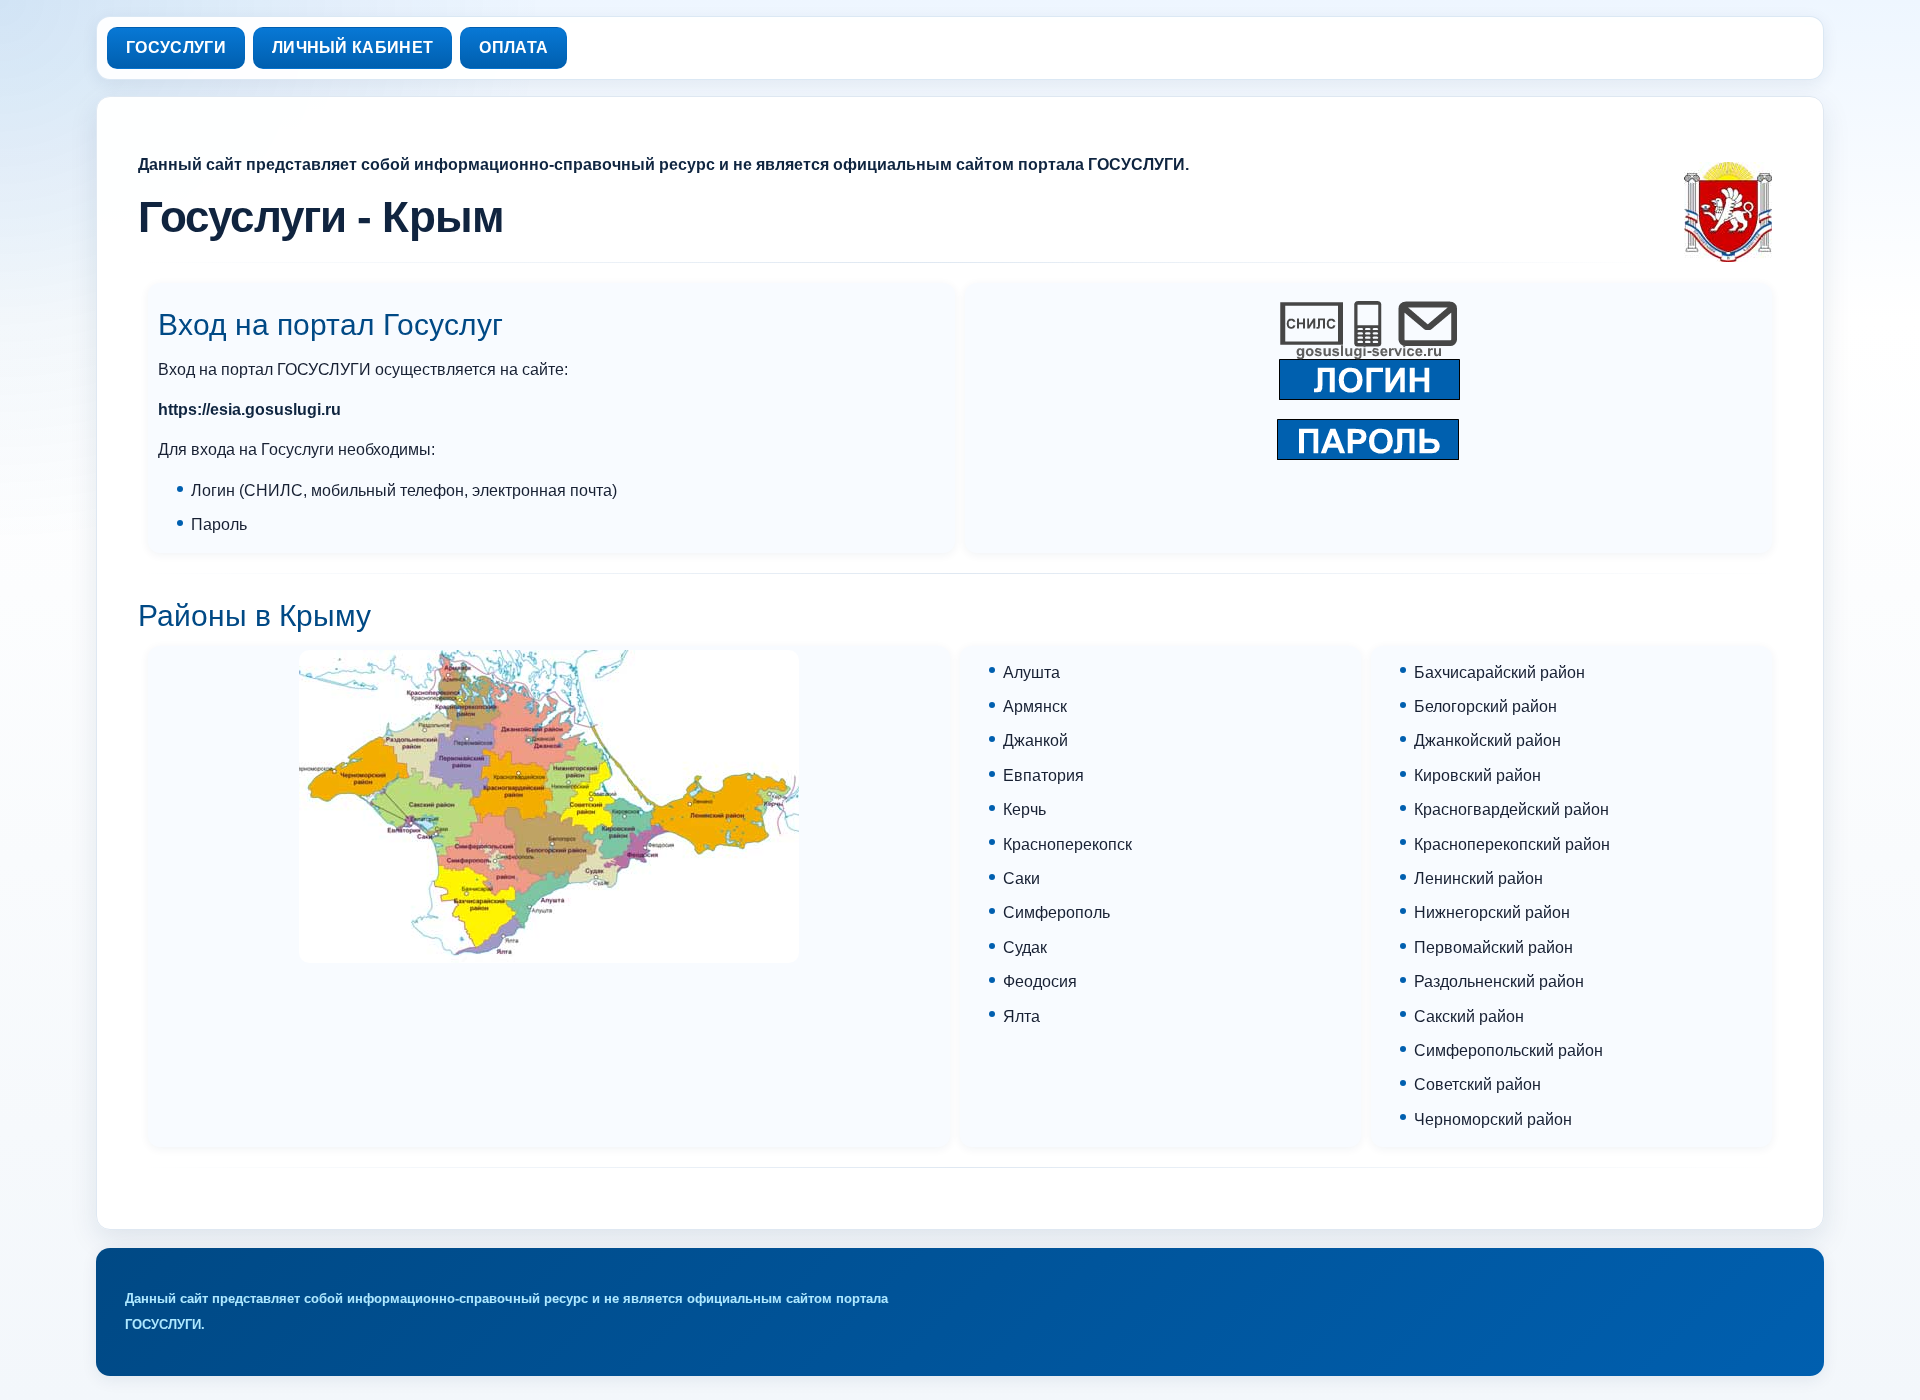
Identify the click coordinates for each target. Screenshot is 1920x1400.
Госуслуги (176, 47)
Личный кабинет (352, 47)
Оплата (513, 47)
